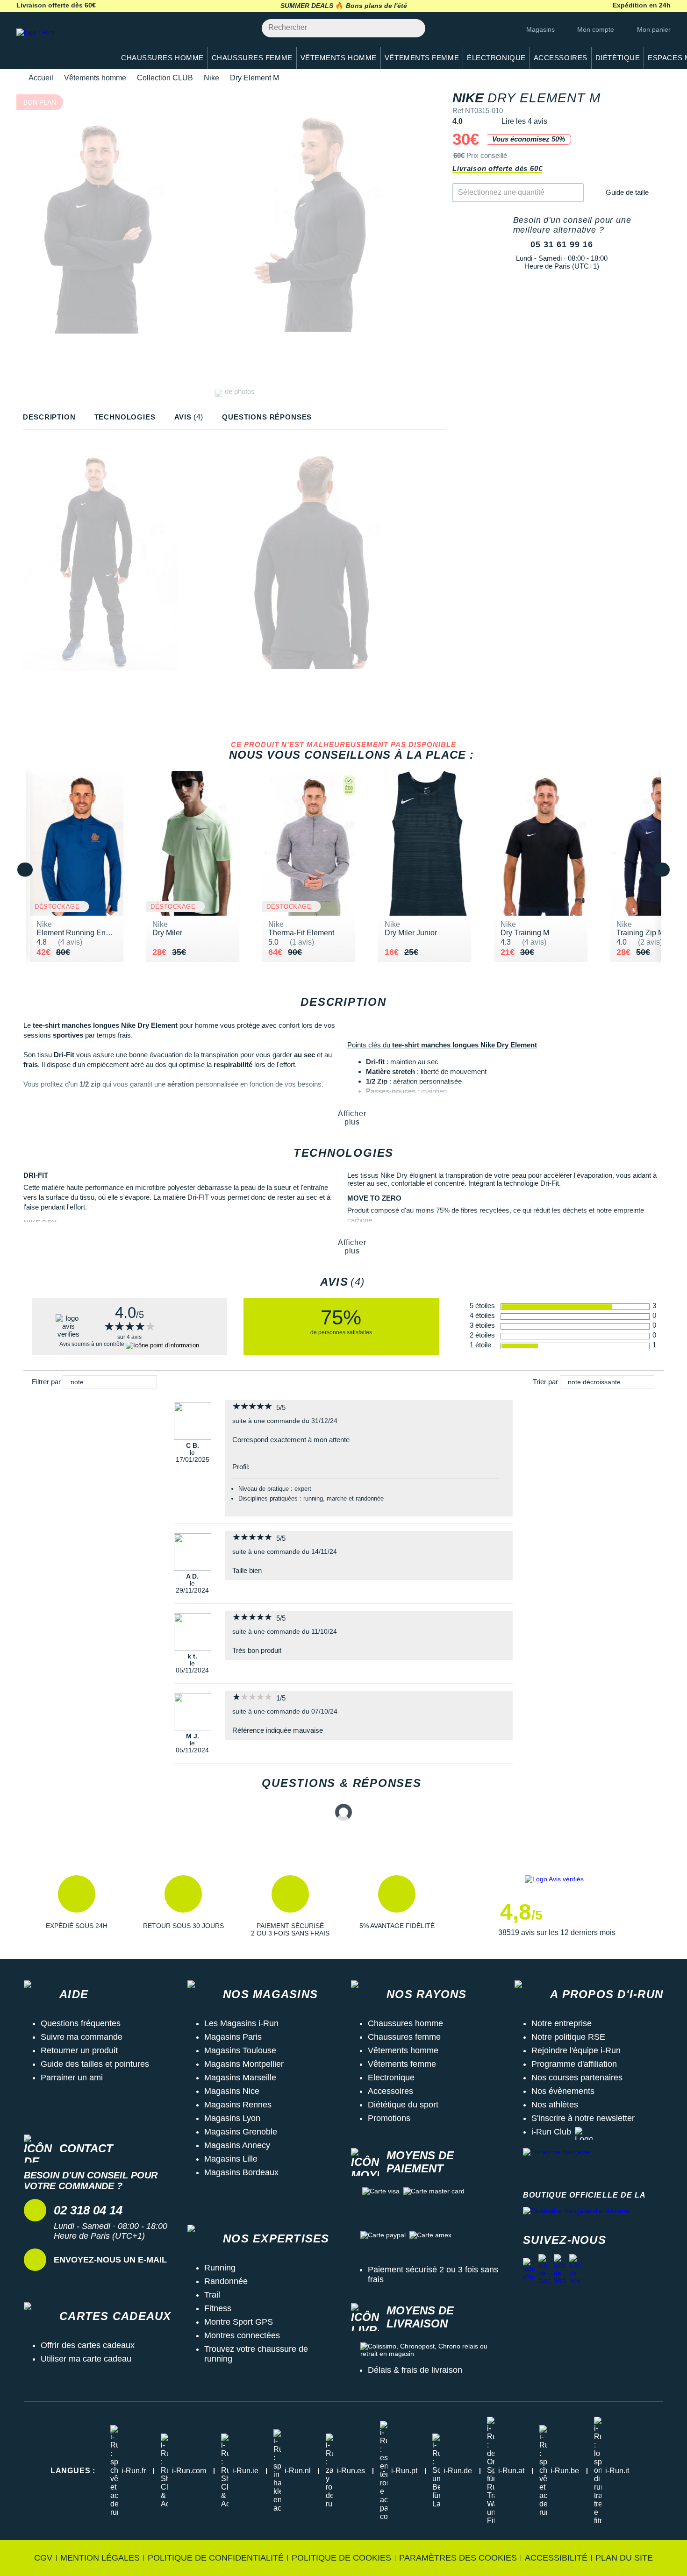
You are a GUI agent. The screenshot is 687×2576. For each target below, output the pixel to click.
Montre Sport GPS (239, 2322)
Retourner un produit (79, 2050)
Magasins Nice (232, 2091)
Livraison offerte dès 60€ (497, 168)
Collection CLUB (165, 78)
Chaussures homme (405, 2023)
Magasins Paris (233, 2037)
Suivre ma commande (82, 2037)
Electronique (391, 2078)
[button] (77, 1906)
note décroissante (594, 1382)
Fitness (218, 2308)
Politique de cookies (341, 2558)
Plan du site (624, 2558)
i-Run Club (551, 2132)
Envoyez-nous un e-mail (110, 2260)
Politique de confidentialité (216, 2558)
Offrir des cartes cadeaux (88, 2345)
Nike (211, 78)
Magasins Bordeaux (241, 2172)
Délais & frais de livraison (415, 2370)
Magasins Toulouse (240, 2050)
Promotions (389, 2118)
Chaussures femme (404, 2037)
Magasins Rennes (238, 2105)
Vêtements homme (95, 78)
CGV (43, 2558)
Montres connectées (242, 2335)
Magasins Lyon (232, 2118)
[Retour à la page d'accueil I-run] (61, 44)
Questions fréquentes (81, 2023)
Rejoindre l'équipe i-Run (576, 2050)
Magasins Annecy (237, 2145)
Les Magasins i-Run (241, 2023)
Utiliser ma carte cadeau (86, 2359)
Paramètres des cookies (458, 2558)
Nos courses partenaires (577, 2078)
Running (220, 2268)
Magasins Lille (231, 2159)
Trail (212, 2295)
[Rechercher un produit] (413, 28)
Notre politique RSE (568, 2037)
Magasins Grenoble (241, 2132)
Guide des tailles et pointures (95, 2064)
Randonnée (226, 2281)
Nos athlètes (555, 2105)
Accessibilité (556, 2558)
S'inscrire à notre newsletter (583, 2118)
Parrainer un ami (72, 2078)
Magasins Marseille (240, 2078)
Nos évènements (563, 2091)
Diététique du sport (403, 2105)
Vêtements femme (402, 2064)
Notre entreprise (562, 2023)
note (77, 1382)
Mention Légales (100, 2558)
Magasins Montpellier (244, 2064)
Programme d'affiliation (574, 2064)
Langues (73, 2471)
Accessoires (390, 2091)
